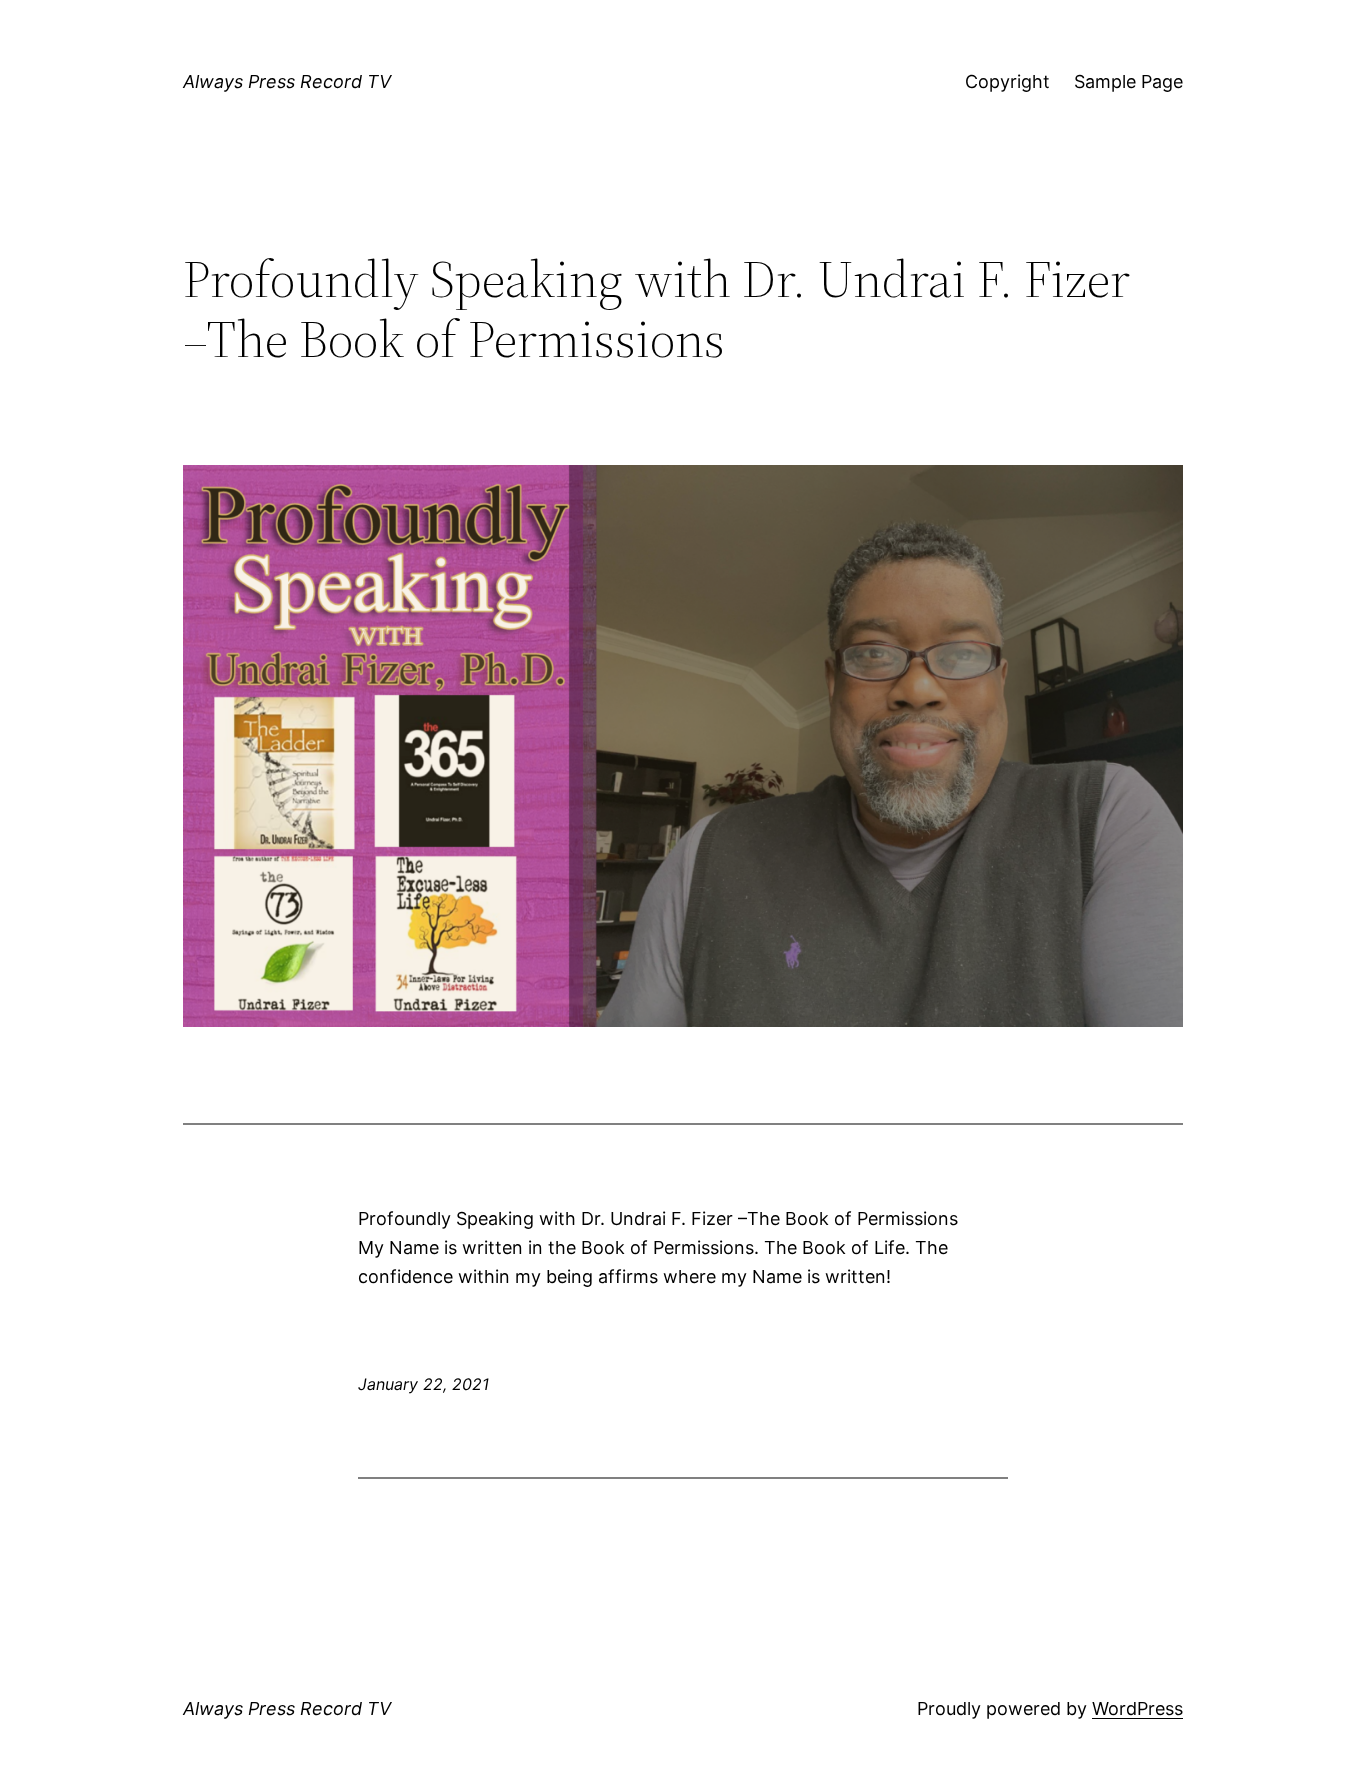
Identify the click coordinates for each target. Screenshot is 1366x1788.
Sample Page (1128, 81)
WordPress (1137, 1708)
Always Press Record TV (287, 81)
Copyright (1007, 81)
